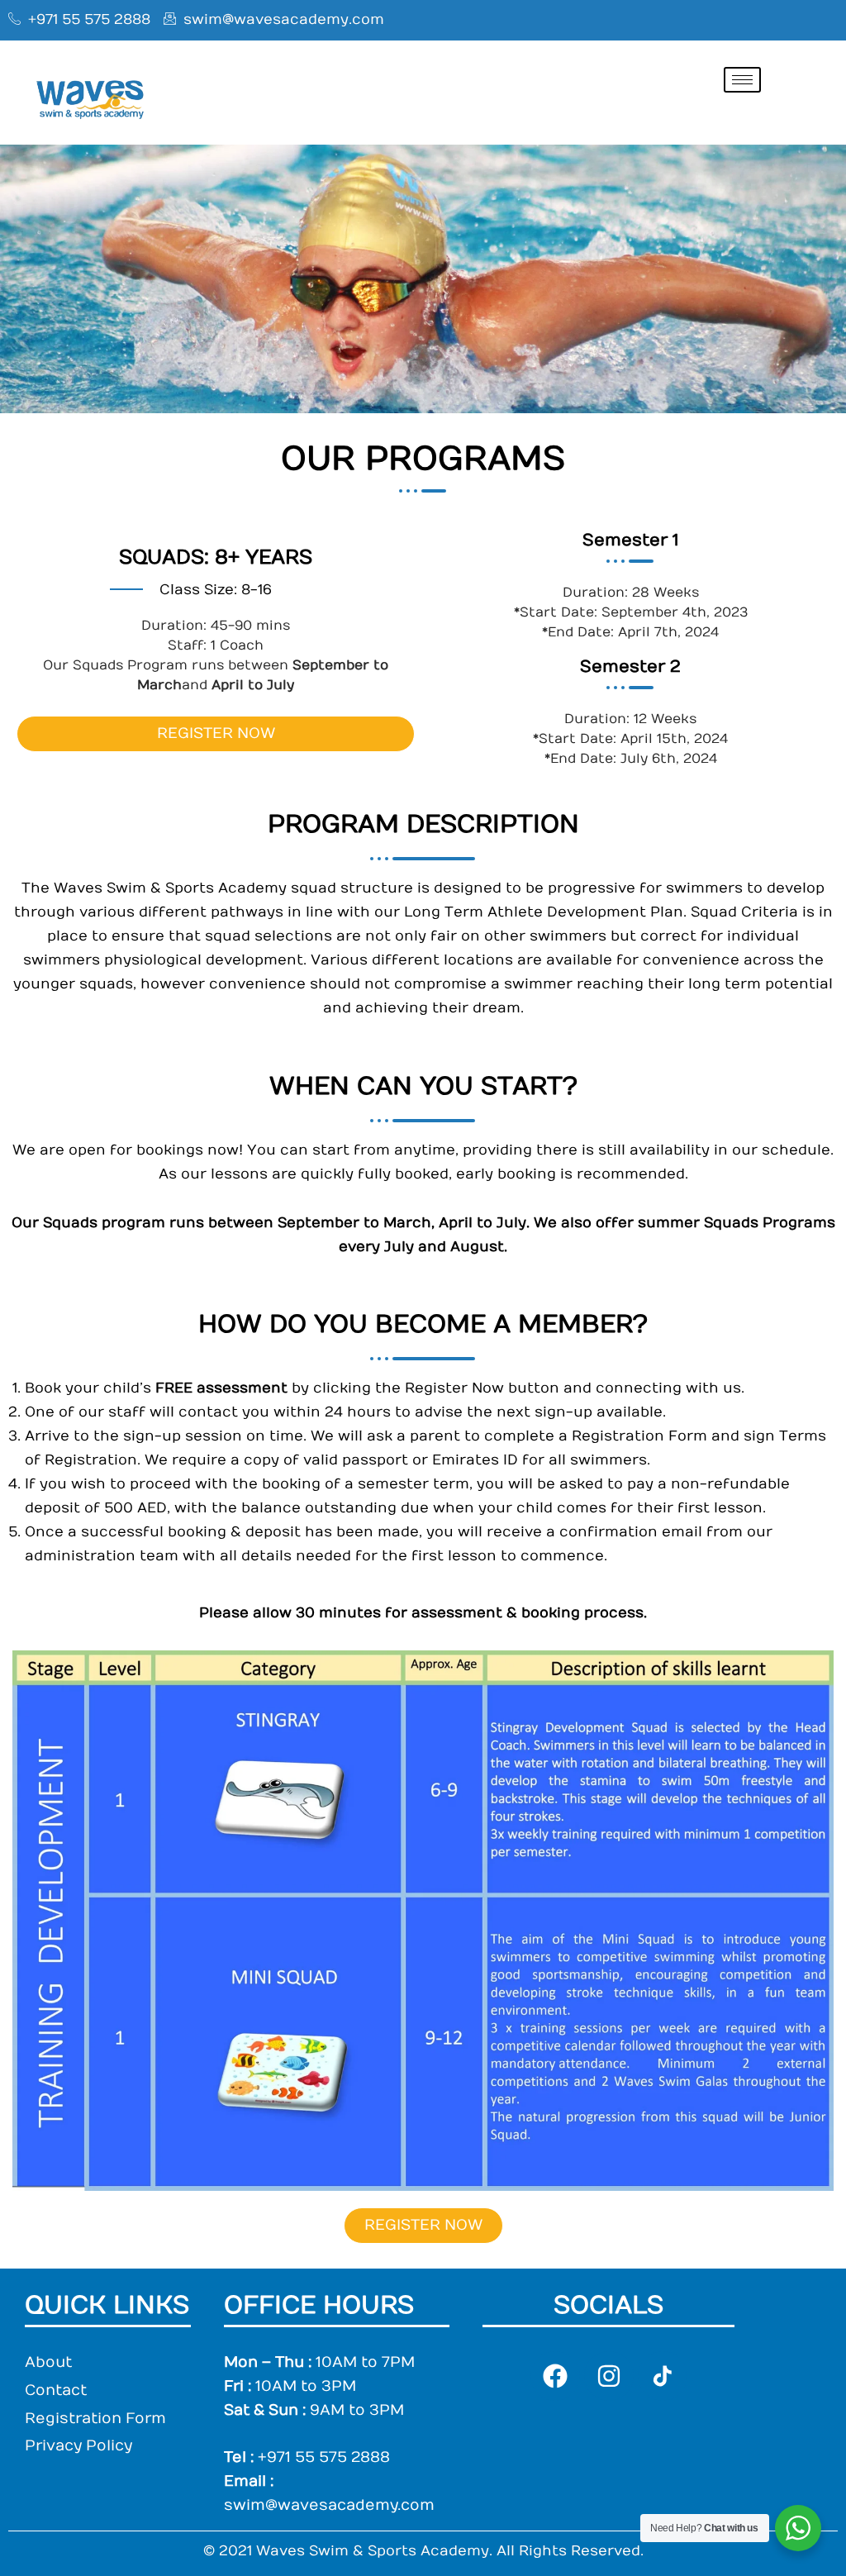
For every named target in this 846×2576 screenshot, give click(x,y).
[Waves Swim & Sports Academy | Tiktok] (663, 2376)
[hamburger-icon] (742, 80)
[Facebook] (555, 2376)
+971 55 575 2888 (324, 2457)
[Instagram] (609, 2376)
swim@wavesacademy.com (329, 2505)
